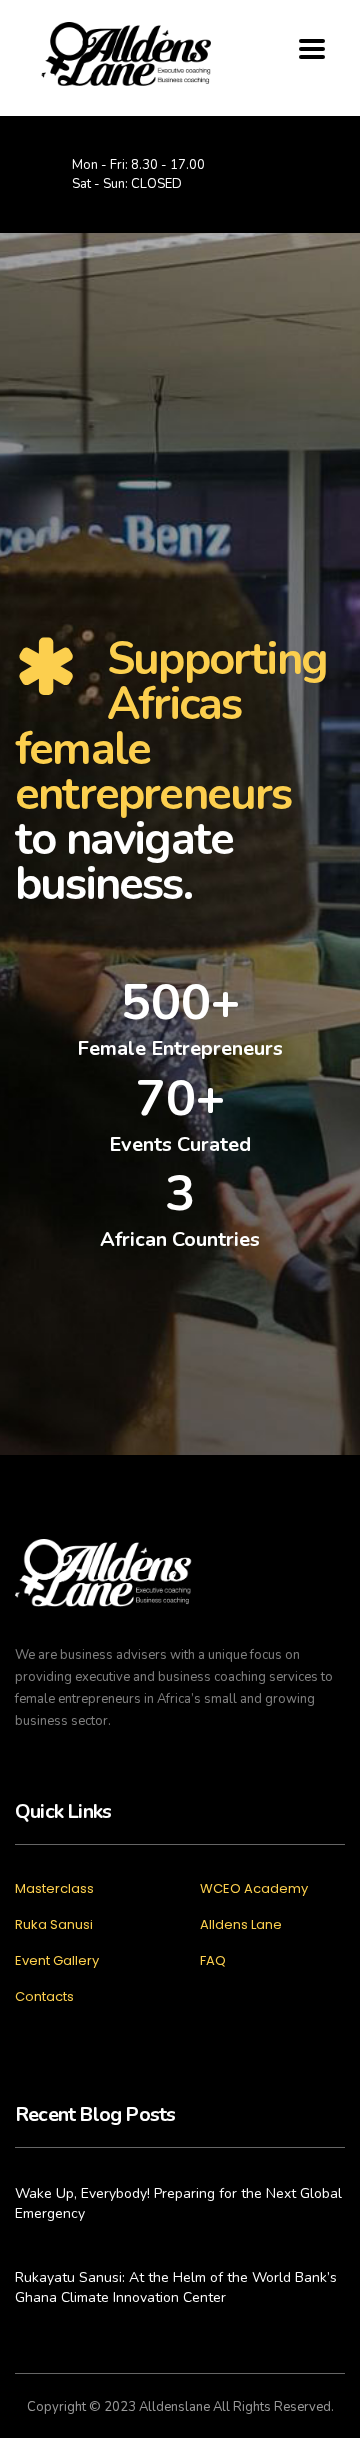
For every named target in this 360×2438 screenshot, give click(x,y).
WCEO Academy (254, 1889)
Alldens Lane (241, 1925)
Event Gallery (57, 1961)
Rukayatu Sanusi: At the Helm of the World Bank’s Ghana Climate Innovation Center (176, 2287)
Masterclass (54, 1889)
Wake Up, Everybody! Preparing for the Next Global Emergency (178, 2203)
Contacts (44, 1997)
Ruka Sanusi (54, 1925)
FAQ (213, 1961)
